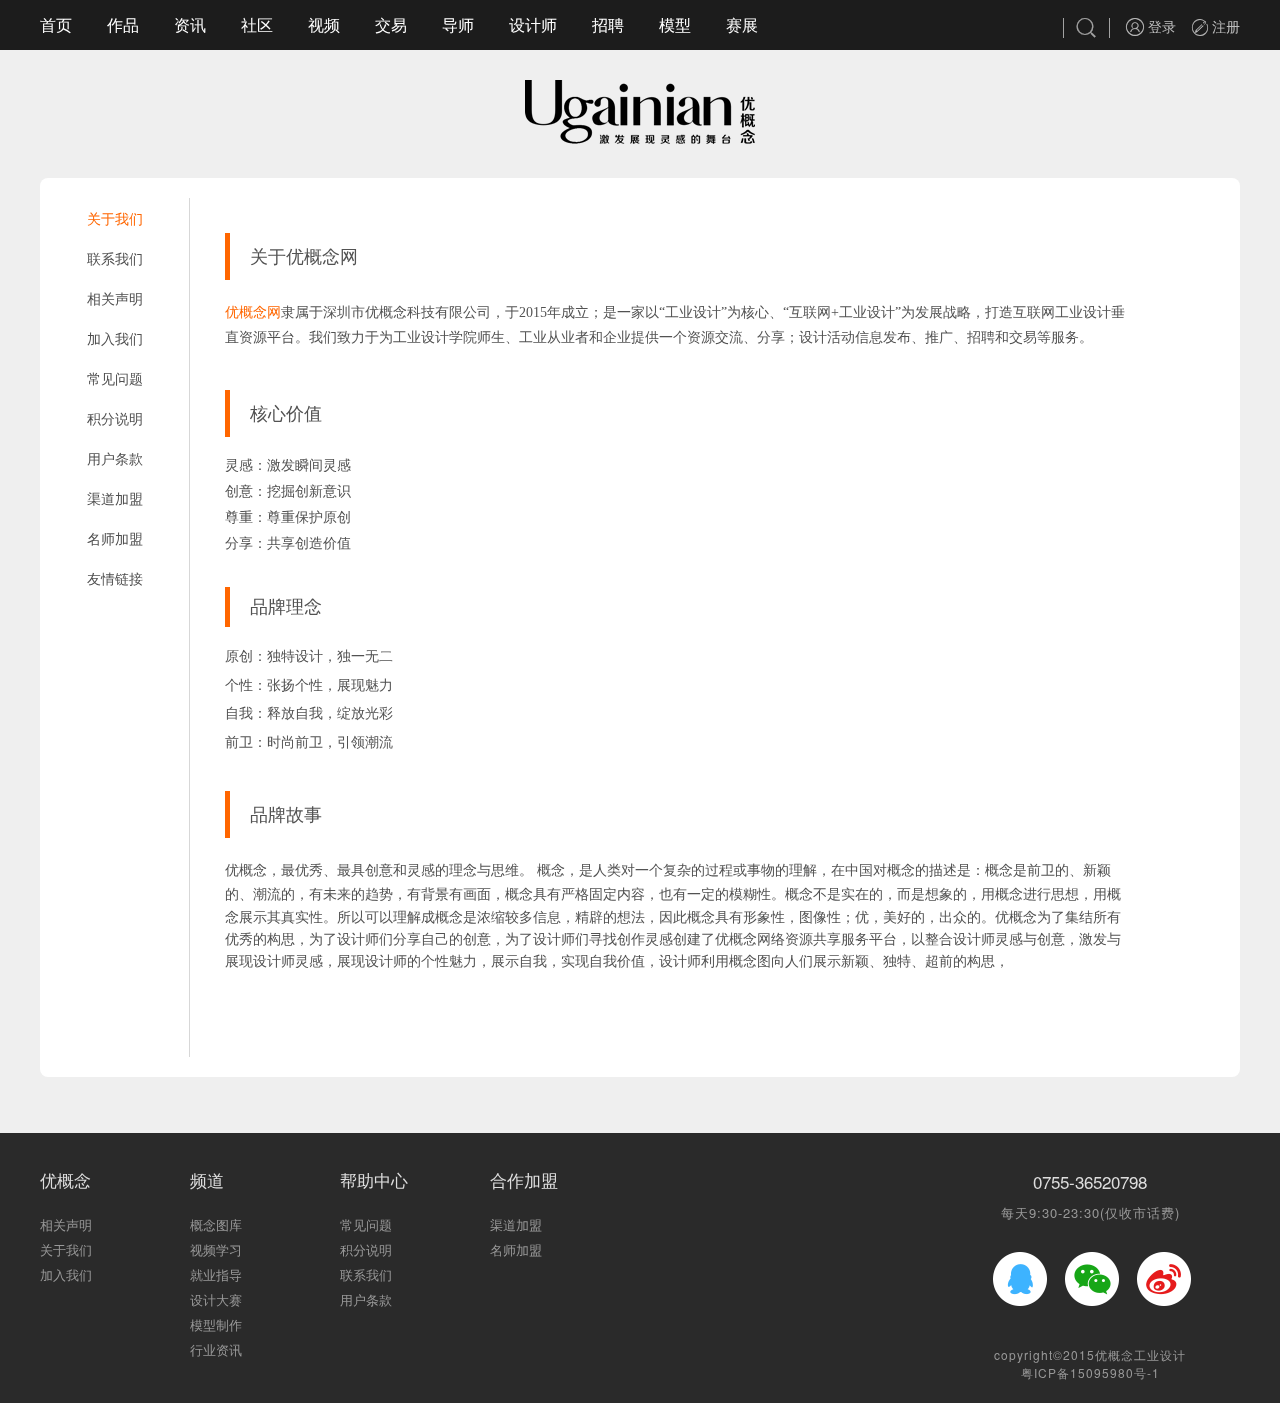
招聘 (608, 24)
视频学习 (216, 1249)
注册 (1224, 26)
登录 (1160, 26)
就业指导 (216, 1274)
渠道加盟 (115, 498)
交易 (391, 24)
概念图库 (216, 1224)
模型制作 (216, 1324)
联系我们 (115, 258)
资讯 (190, 24)
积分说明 (115, 418)
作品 (123, 24)
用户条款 (115, 458)
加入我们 (115, 338)
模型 (675, 24)
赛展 (742, 24)
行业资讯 (216, 1349)
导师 (458, 24)
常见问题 (115, 378)
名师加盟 (115, 538)
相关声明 (115, 298)
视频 (324, 24)
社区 (257, 24)
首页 (56, 24)
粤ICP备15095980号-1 (1090, 1372)
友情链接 (115, 578)
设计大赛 (216, 1299)
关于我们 (115, 218)
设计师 (533, 24)
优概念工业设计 (1140, 1354)
